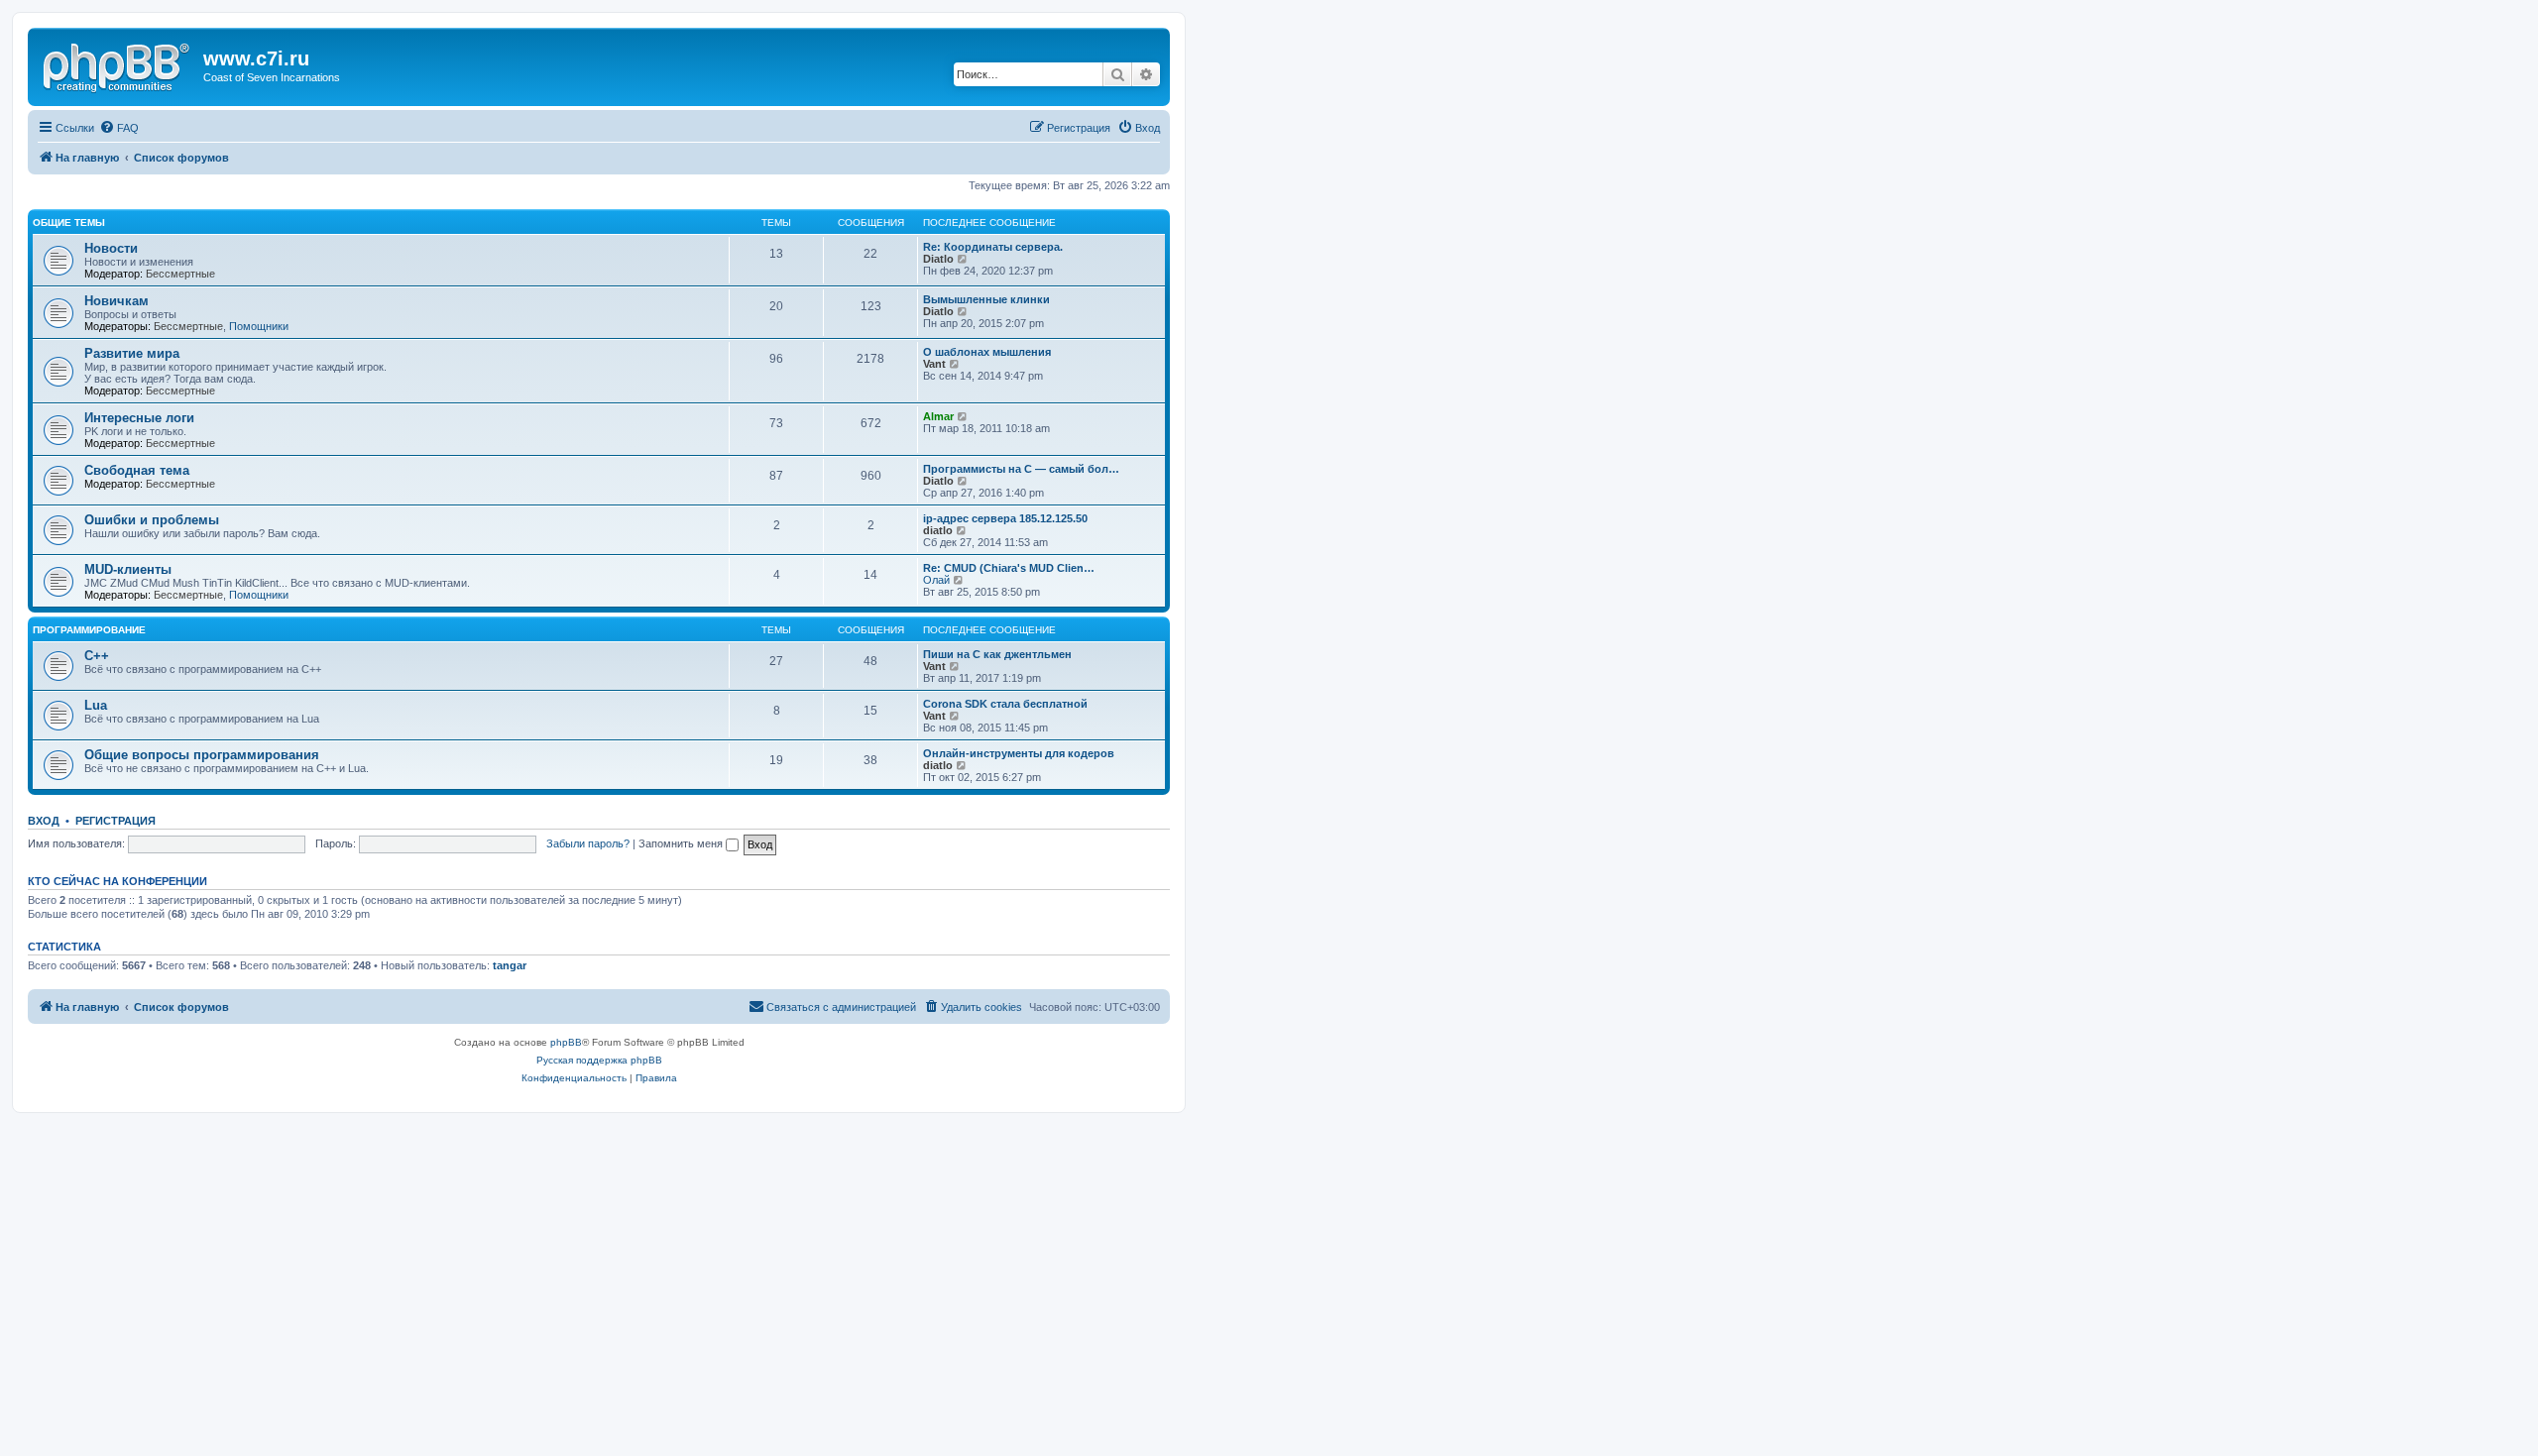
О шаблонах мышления (987, 352)
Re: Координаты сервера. (993, 247)
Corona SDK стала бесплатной (1005, 704)
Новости (111, 248)
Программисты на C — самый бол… (1021, 469)
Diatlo (938, 259)
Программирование (89, 630)
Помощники (259, 326)
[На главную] (118, 64)
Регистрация (115, 821)
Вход (44, 821)
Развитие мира (132, 353)
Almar (938, 416)
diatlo (938, 530)
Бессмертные (180, 274)
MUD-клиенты (128, 569)
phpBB (566, 1042)
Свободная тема (137, 470)
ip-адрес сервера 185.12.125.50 (1005, 518)
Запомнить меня (682, 843)
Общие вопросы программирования (202, 755)
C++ (97, 656)
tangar (510, 965)
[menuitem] (119, 128)
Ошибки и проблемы (152, 520)
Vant (934, 364)
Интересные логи (139, 418)
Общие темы (69, 223)
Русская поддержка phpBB (599, 1060)
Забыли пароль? (588, 843)
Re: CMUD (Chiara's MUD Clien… (1009, 568)
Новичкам (116, 301)
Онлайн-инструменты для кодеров (1019, 753)
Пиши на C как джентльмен (997, 654)
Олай (936, 580)
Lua (96, 705)
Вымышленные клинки (986, 299)
